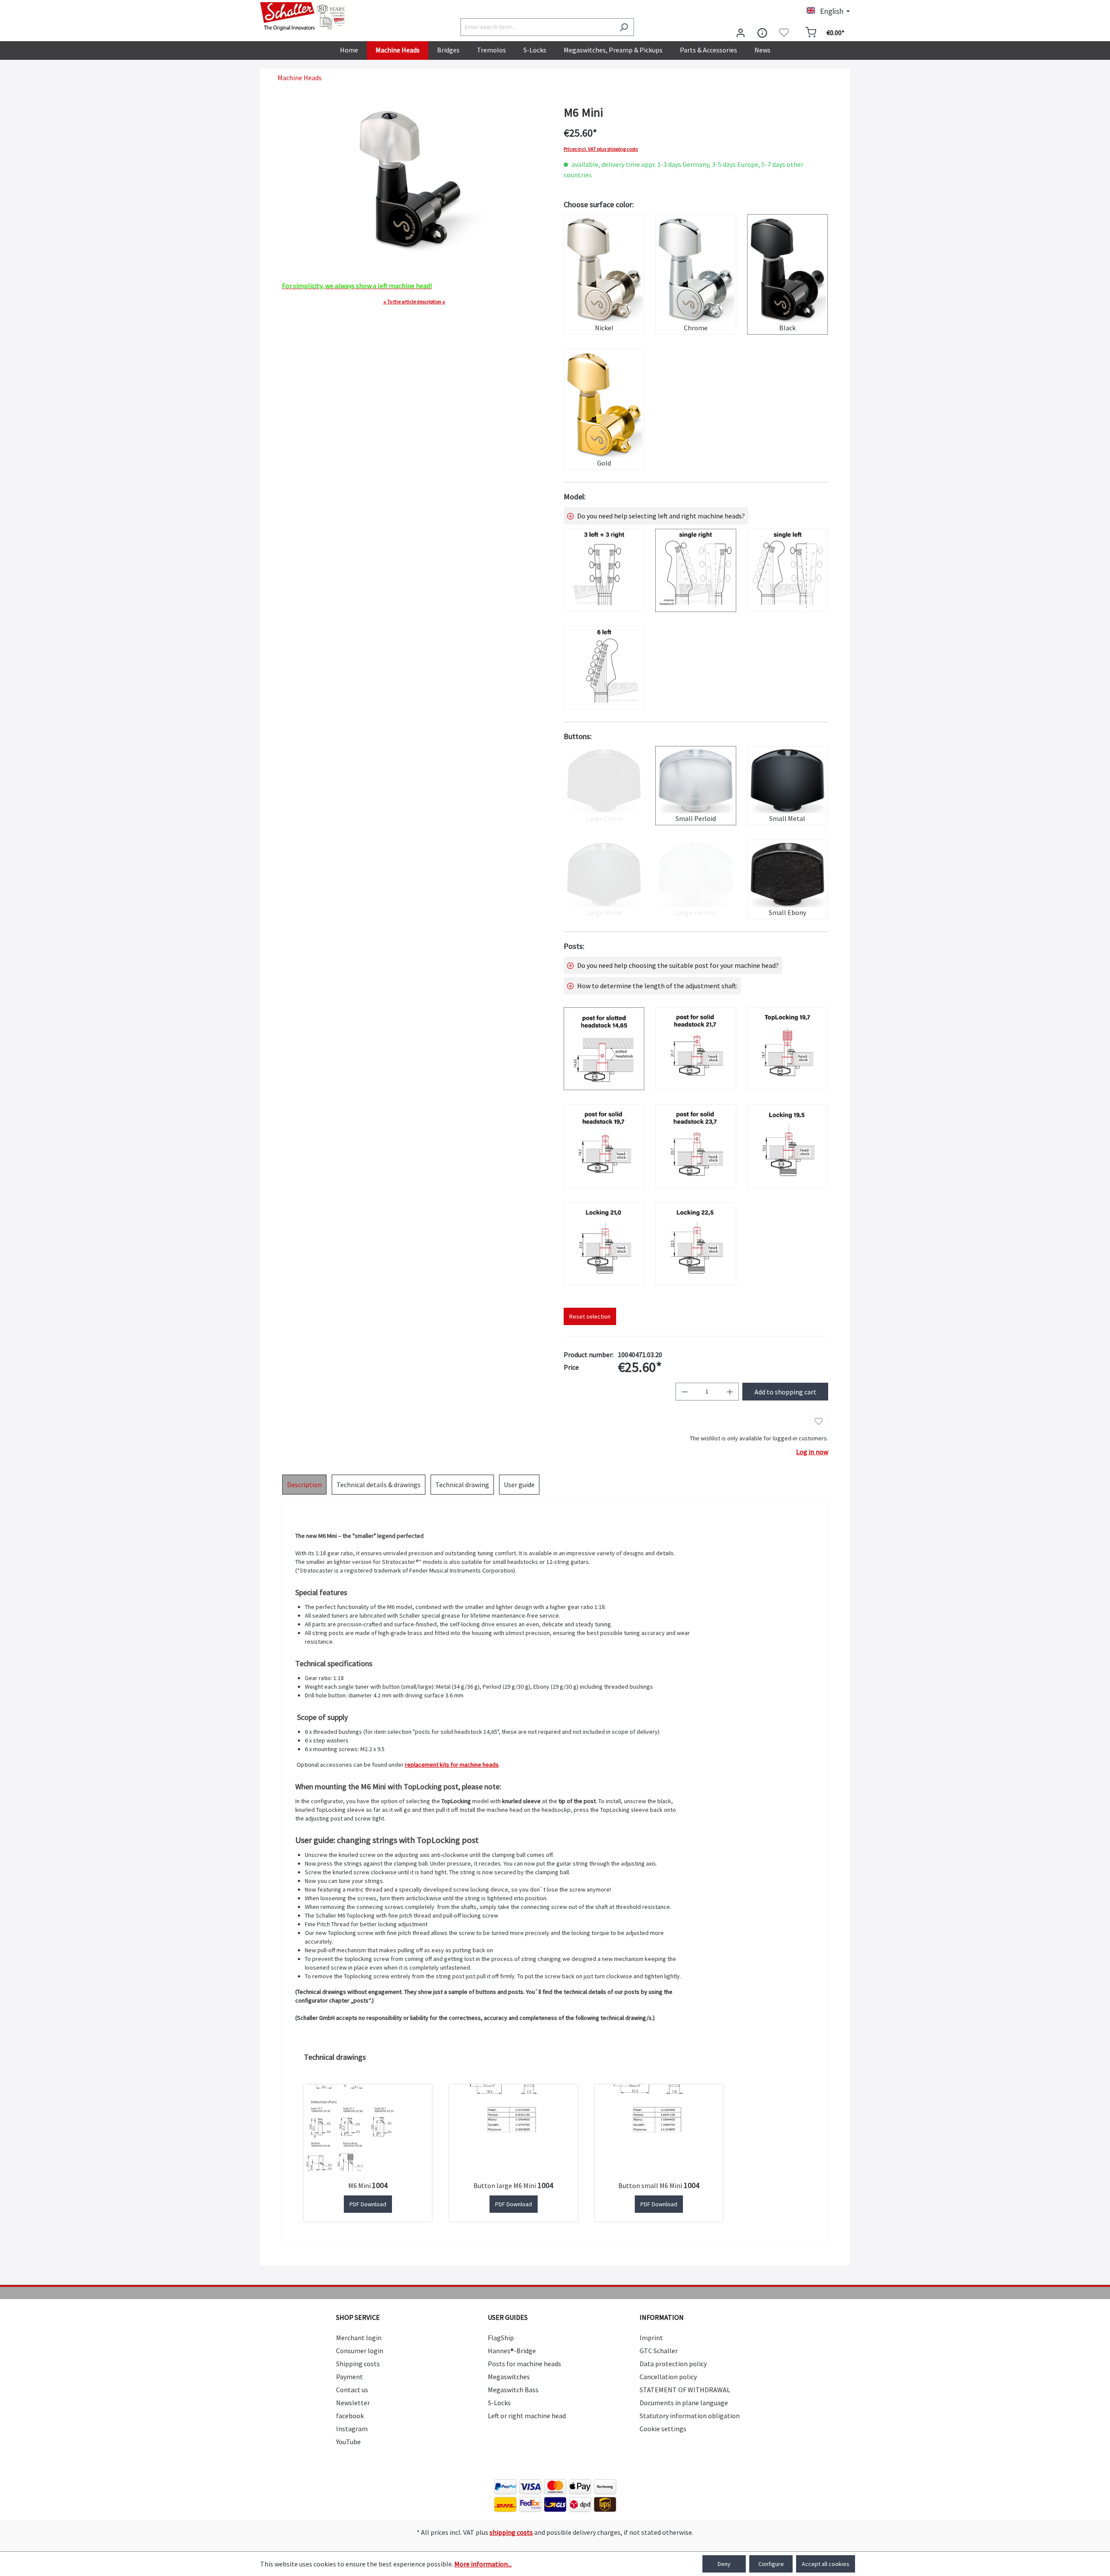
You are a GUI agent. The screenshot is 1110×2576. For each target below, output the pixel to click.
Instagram (352, 2429)
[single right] (695, 570)
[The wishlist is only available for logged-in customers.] (784, 33)
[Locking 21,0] (604, 1244)
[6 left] (604, 668)
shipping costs (511, 2532)
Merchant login (359, 2338)
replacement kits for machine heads (452, 1765)
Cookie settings (663, 2429)
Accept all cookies (826, 2564)
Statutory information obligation (690, 2416)
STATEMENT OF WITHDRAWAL (685, 2390)
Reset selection (590, 1316)
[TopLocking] (787, 1049)
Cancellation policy (668, 2377)
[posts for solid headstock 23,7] (695, 1146)
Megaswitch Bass (513, 2390)
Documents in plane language (684, 2403)
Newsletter (353, 2403)
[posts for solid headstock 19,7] (604, 1146)
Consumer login (360, 2351)
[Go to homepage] (304, 16)
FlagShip (501, 2338)
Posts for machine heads (524, 2364)
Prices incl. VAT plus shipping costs (601, 149)
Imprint (651, 2338)
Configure (771, 2564)
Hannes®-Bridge (512, 2351)
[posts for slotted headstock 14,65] (604, 1049)
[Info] (762, 33)
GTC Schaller (659, 2351)
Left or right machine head (527, 2416)
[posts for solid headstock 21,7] (695, 1049)
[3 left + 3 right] (604, 570)
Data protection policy (673, 2364)
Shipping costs (358, 2364)
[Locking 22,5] (695, 1244)
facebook (350, 2416)
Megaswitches (509, 2377)
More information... (483, 2564)
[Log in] (741, 33)
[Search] (624, 27)
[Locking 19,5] (787, 1146)
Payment (349, 2377)
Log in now (812, 1452)
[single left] (787, 570)
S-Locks (499, 2403)
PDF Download (368, 2204)
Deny (724, 2564)
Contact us (352, 2390)
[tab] (304, 1485)
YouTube (348, 2442)
